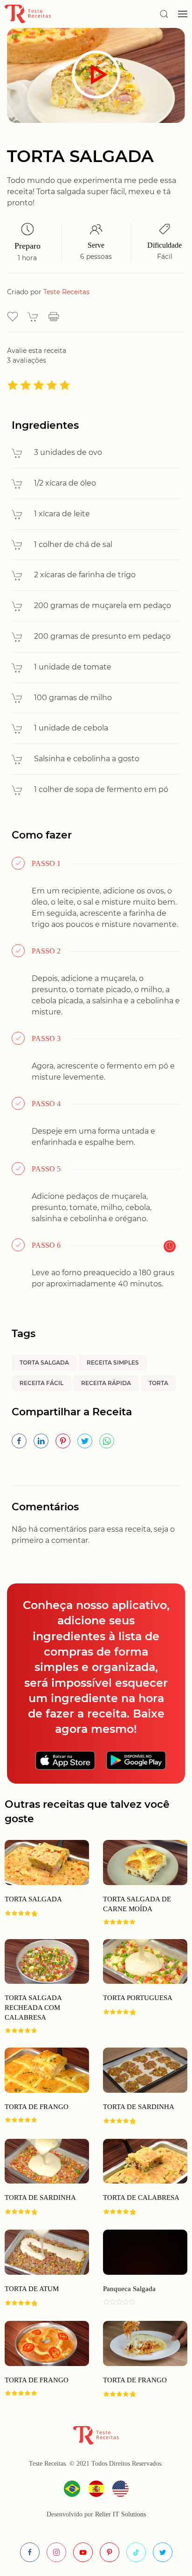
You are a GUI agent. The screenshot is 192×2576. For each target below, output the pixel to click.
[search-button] (164, 14)
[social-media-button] (30, 2552)
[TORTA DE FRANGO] (138, 2360)
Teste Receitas (66, 292)
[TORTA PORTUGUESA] (138, 1987)
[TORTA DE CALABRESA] (138, 2177)
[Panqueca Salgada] (138, 2268)
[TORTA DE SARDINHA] (138, 2086)
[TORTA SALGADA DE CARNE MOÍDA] (138, 1883)
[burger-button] (183, 14)
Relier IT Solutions (120, 2514)
